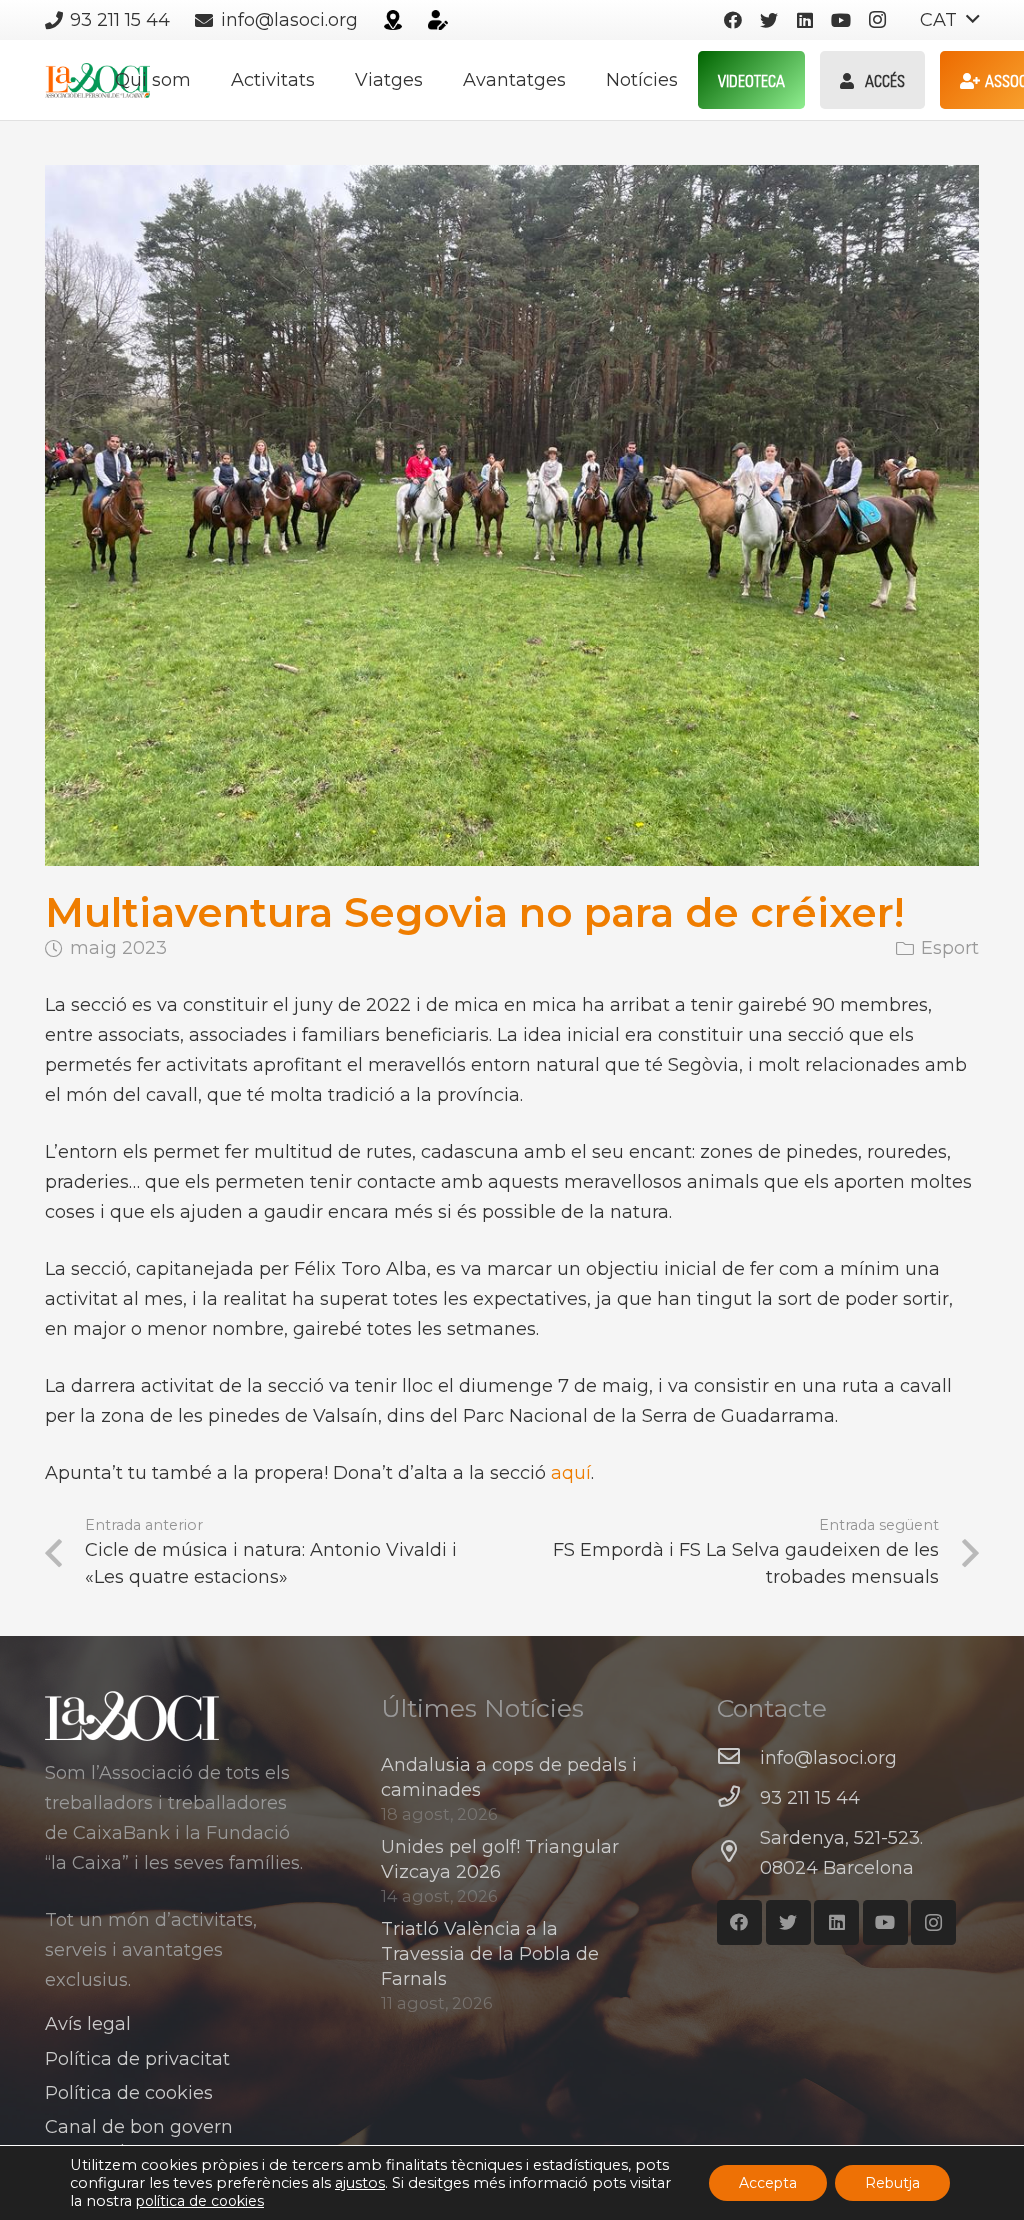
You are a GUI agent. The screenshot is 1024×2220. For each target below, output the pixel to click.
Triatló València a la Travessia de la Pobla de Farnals (490, 1954)
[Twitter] (769, 20)
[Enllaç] (393, 20)
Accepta (768, 2183)
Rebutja (892, 2183)
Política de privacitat (137, 2059)
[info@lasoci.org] (738, 1758)
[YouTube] (841, 20)
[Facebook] (733, 20)
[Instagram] (877, 20)
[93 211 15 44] (738, 1798)
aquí (571, 1473)
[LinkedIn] (805, 20)
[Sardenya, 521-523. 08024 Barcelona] (738, 1853)
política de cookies (200, 2201)
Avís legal (88, 2024)
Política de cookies (129, 2093)
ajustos (360, 2183)
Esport (950, 948)
